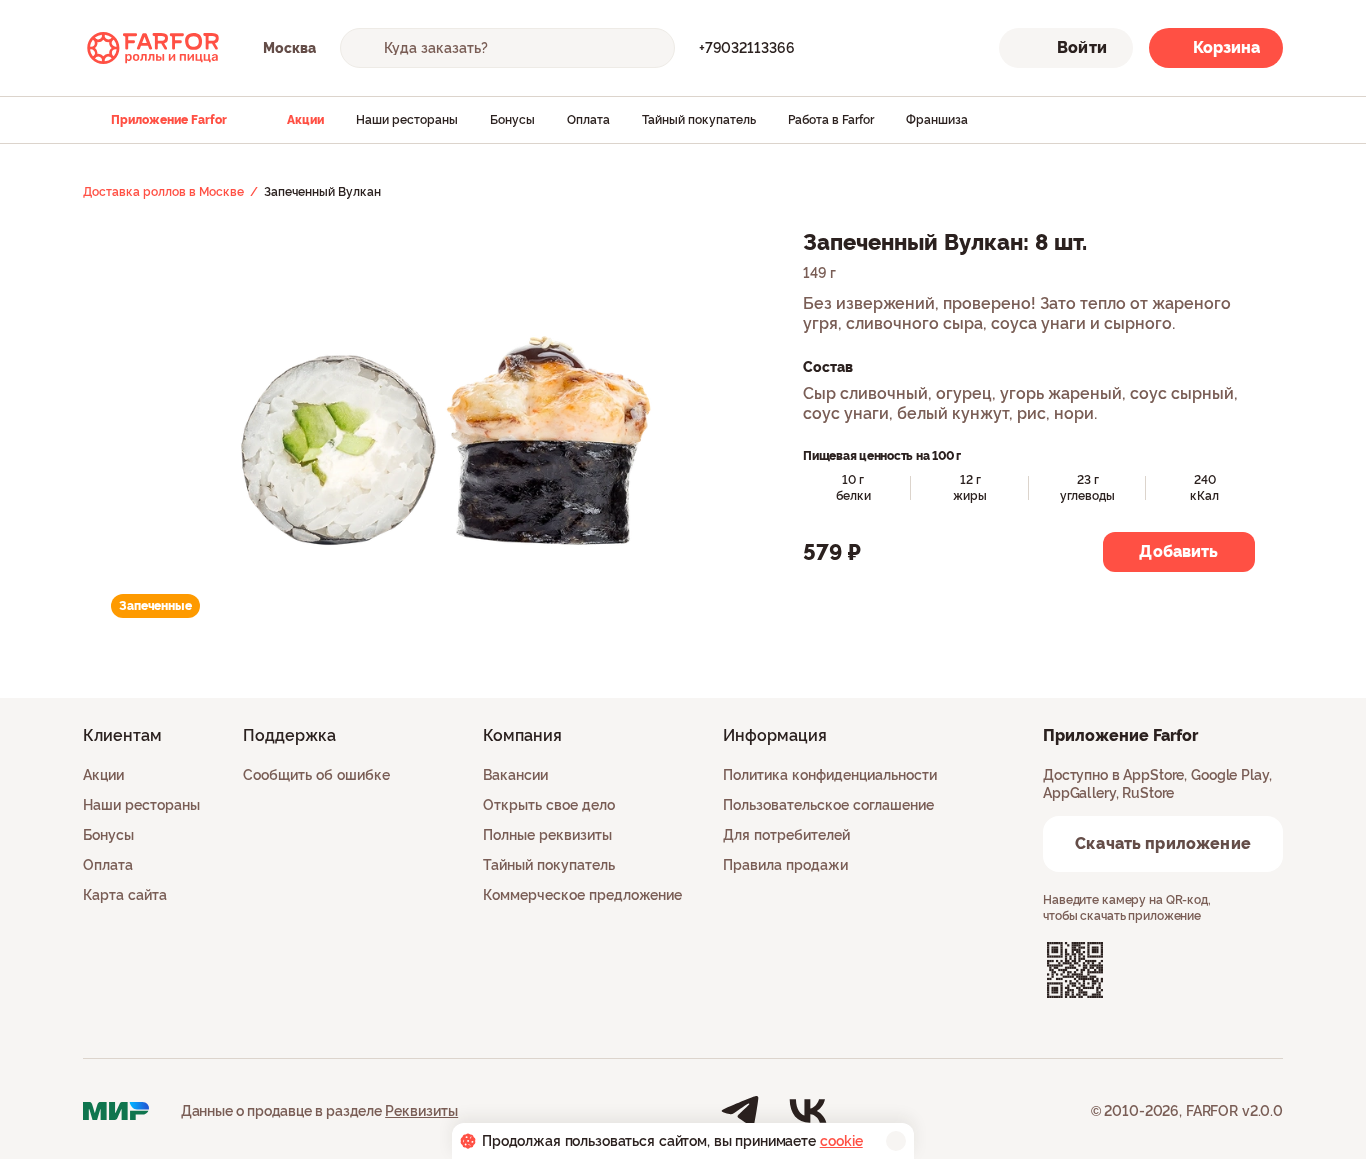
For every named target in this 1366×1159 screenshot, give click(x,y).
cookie (841, 1141)
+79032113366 (747, 48)
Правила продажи (785, 865)
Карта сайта (125, 895)
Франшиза (937, 120)
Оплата (588, 120)
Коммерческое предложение (582, 895)
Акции (305, 120)
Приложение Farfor (169, 120)
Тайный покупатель (699, 120)
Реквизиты (421, 1111)
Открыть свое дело (549, 805)
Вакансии (515, 775)
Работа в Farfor (831, 120)
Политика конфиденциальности (830, 775)
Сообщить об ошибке (316, 775)
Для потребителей (786, 835)
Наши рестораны (407, 120)
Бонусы (512, 120)
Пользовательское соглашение (828, 805)
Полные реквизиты (547, 835)
